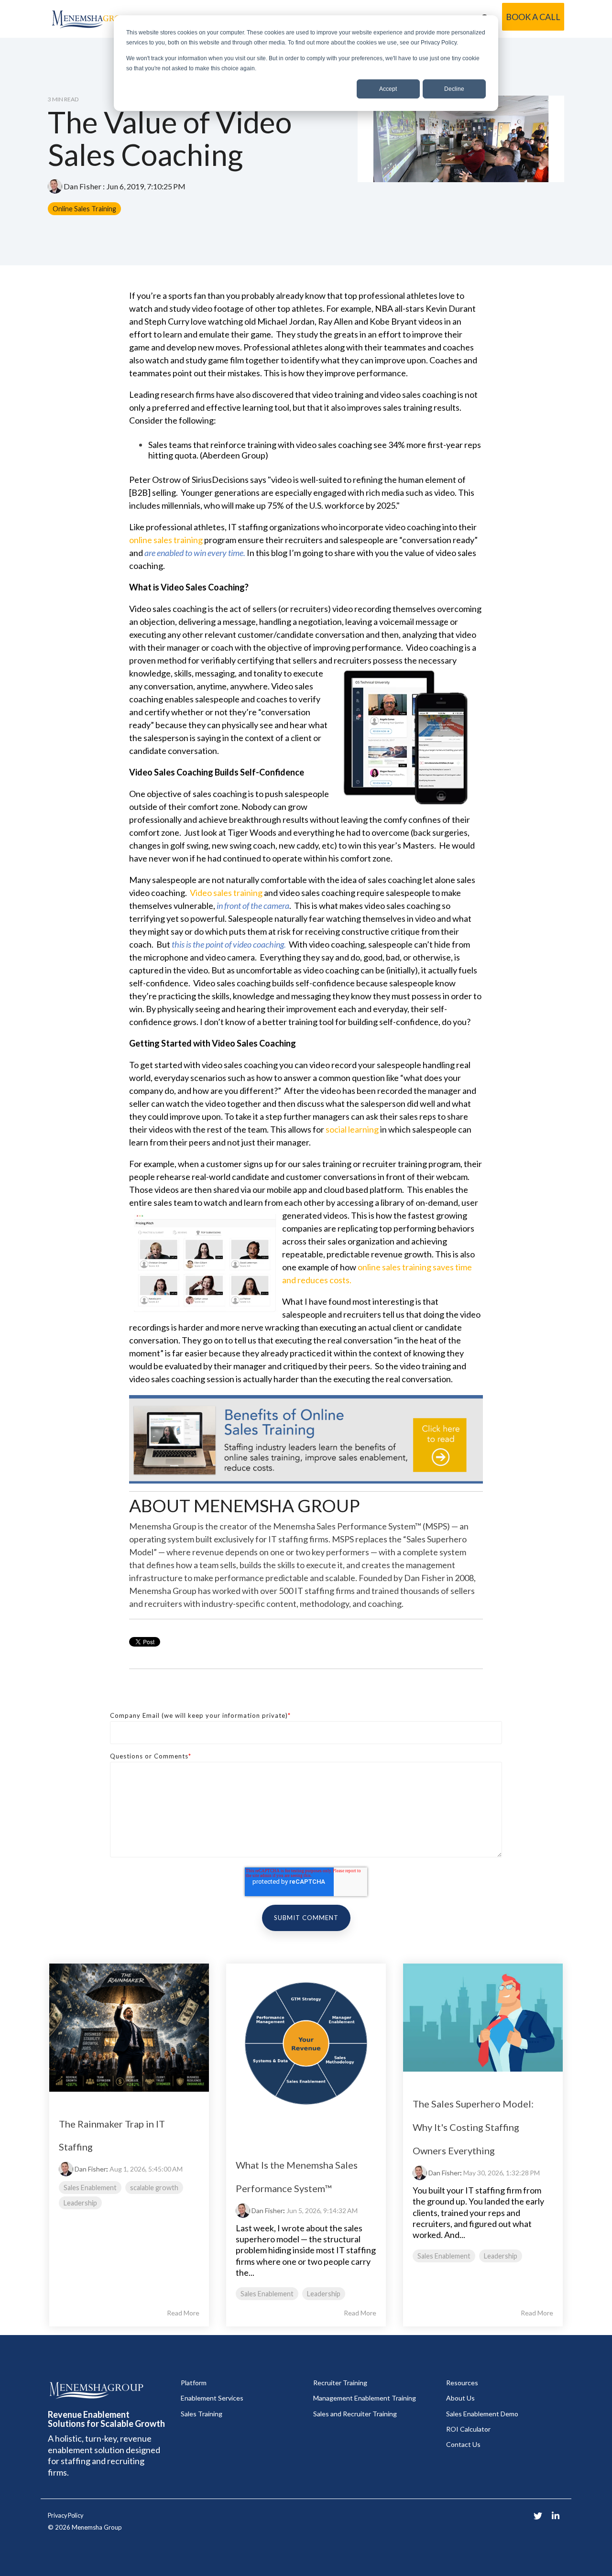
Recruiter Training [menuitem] (340, 2383)
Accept (388, 89)
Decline (454, 89)
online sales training (166, 540)
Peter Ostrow (156, 480)
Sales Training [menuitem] (202, 2414)
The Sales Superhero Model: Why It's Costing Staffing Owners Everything (473, 2127)
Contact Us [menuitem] (463, 2444)
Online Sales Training (84, 209)
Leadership (80, 2203)
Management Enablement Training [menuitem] (365, 2398)
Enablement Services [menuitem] (212, 2398)
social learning (352, 1129)
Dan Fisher (82, 186)
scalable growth (154, 2188)
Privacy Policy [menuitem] (66, 2516)
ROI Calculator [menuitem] (468, 2429)
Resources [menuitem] (462, 2383)
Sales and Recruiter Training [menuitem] (355, 2414)
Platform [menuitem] (194, 2383)
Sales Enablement (90, 2188)
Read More (183, 2313)
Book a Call (533, 17)
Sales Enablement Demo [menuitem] (482, 2414)
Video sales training (226, 893)
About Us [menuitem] (460, 2398)
